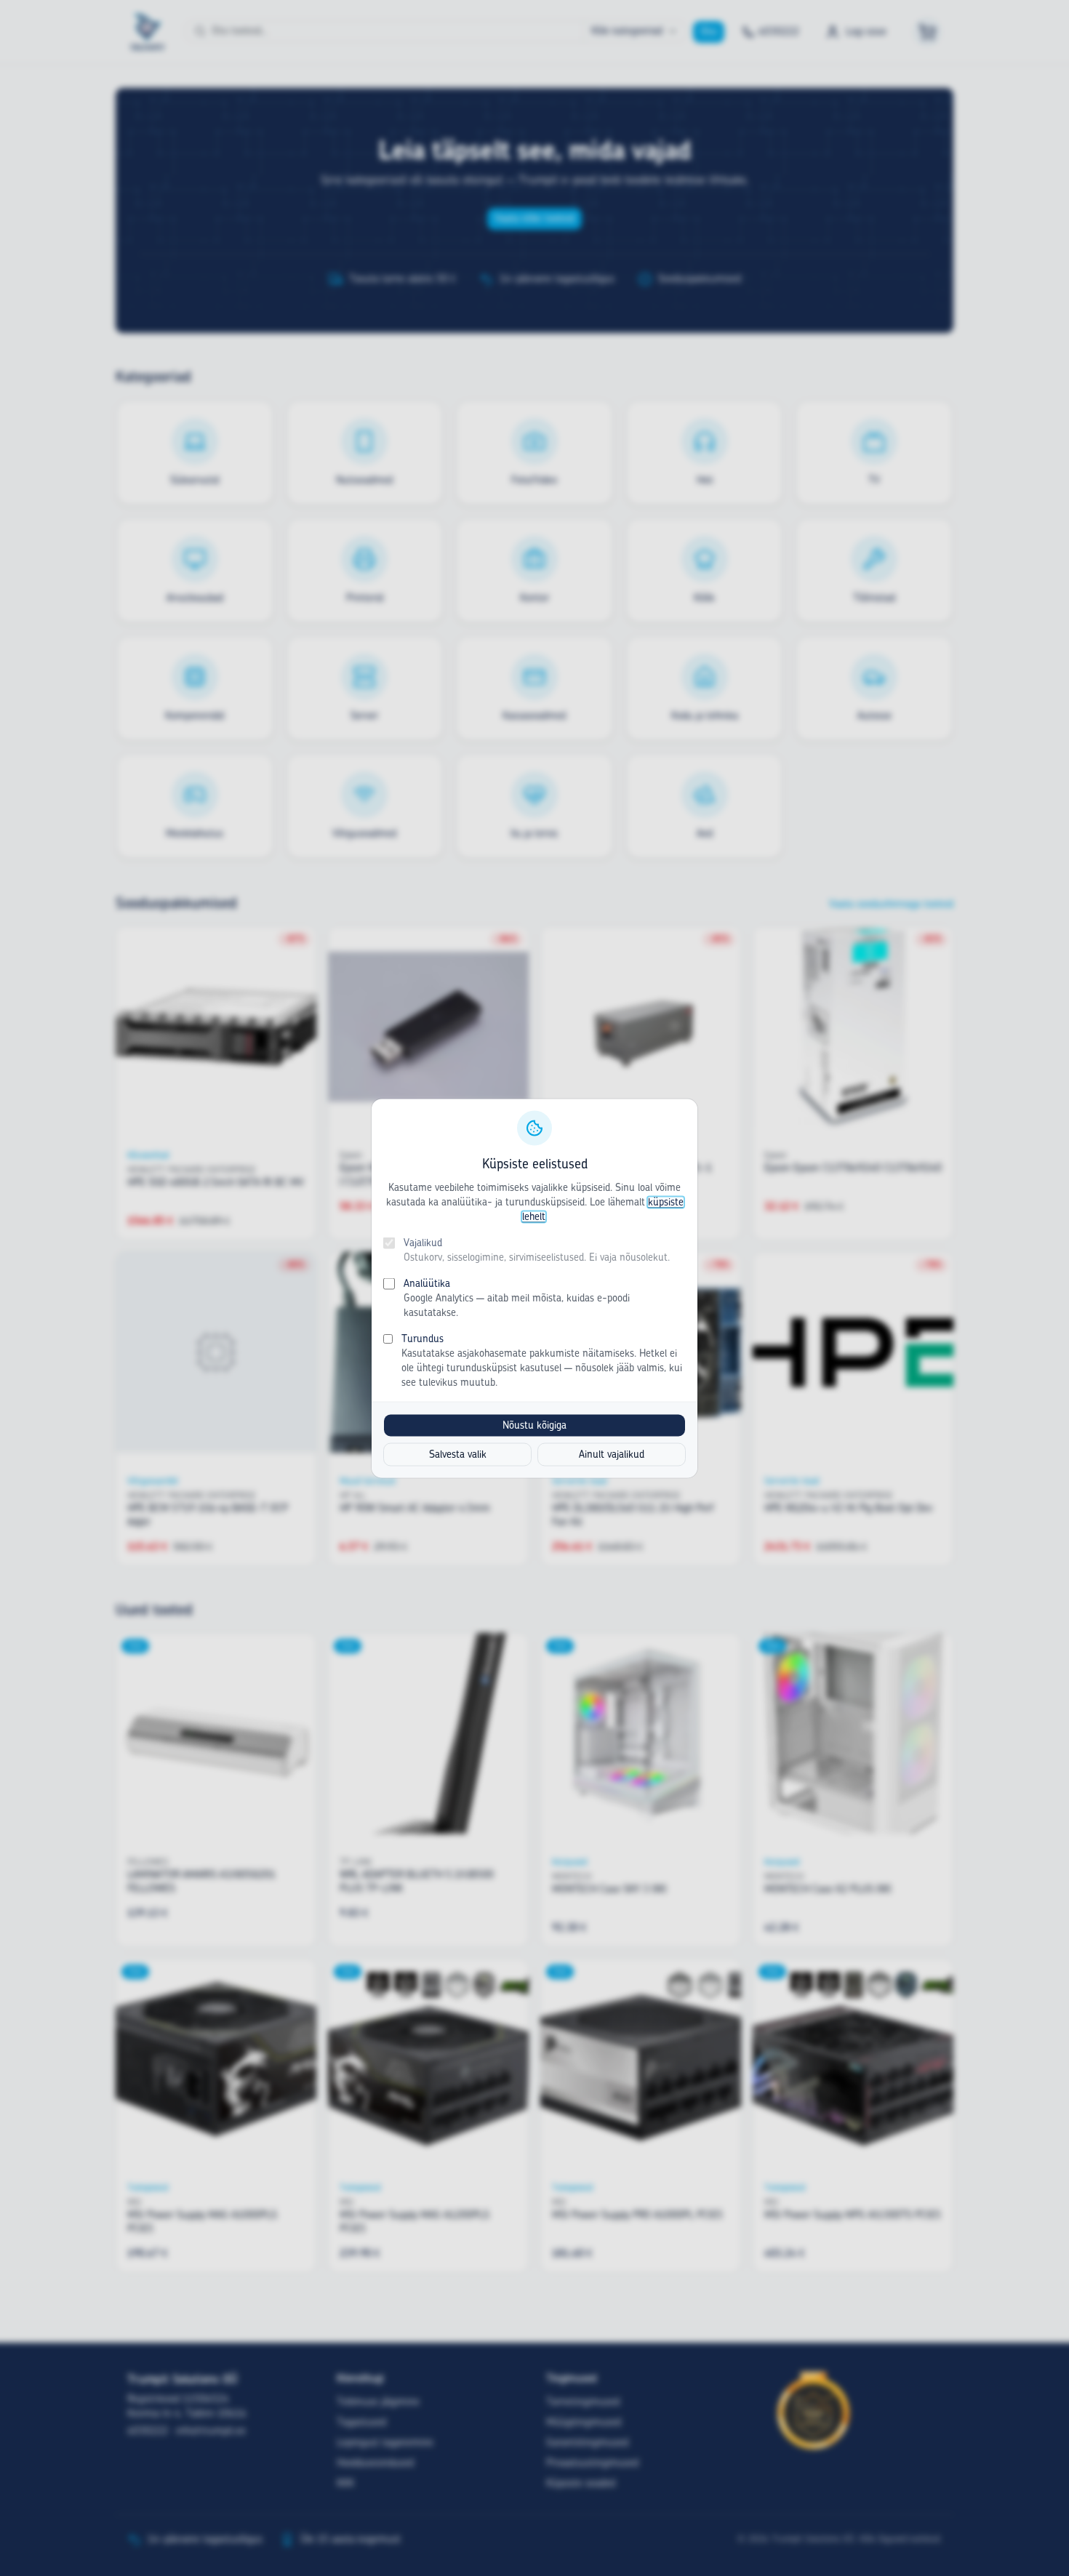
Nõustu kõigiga (534, 1425)
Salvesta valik (458, 1454)
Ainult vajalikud (612, 1454)
